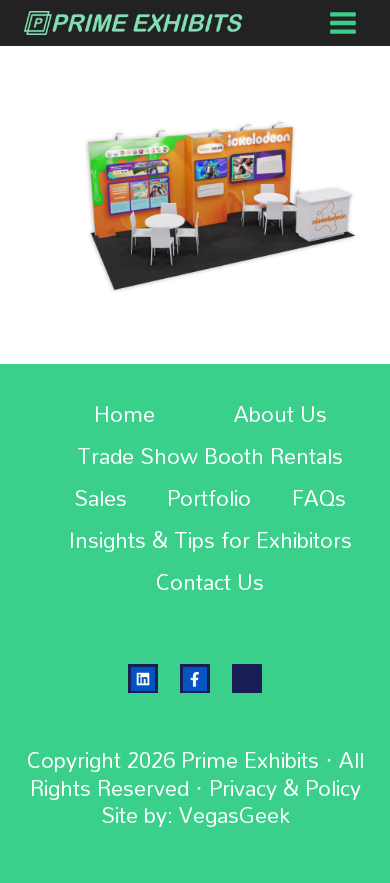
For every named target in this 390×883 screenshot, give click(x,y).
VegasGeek (234, 815)
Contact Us (210, 583)
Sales (100, 499)
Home (124, 415)
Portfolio (209, 499)
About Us (280, 415)
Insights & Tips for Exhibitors (210, 541)
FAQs (319, 499)
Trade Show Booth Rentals (210, 457)
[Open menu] (342, 22)
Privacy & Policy (285, 788)
